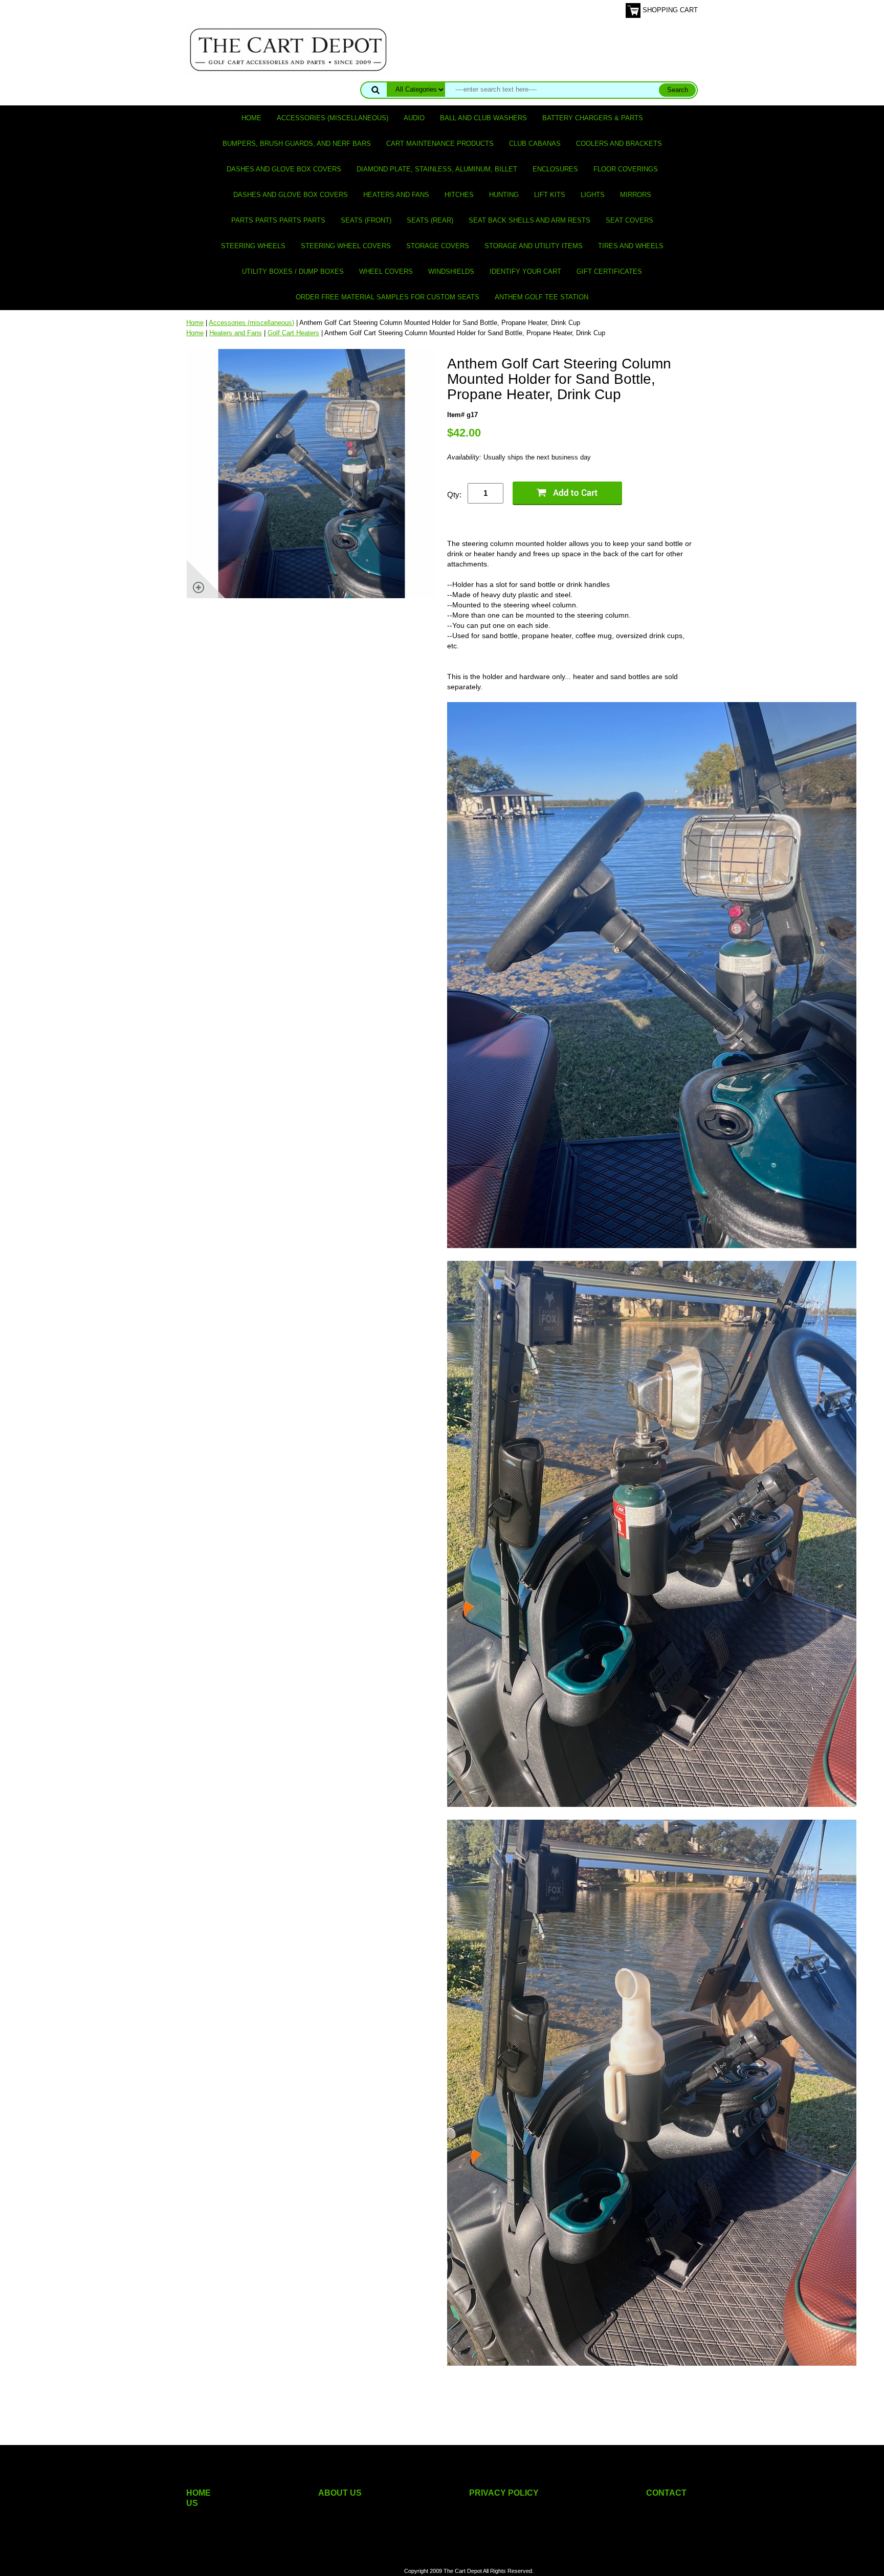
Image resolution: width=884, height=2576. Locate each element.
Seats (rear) (430, 220)
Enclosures (555, 169)
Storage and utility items (534, 246)
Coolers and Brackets (619, 144)
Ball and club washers (483, 118)
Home (251, 118)
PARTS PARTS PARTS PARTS (278, 220)
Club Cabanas (535, 144)
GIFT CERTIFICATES (609, 271)
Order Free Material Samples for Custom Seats (388, 297)
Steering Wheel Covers (346, 246)
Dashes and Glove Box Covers (284, 169)
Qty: (454, 495)
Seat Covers (629, 220)
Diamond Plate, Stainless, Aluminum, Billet (437, 169)
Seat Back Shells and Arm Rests (529, 220)
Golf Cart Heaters (293, 333)
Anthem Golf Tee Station (542, 297)
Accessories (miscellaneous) (333, 118)
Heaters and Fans (396, 195)
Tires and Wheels (631, 246)
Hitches (459, 195)
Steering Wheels (253, 246)
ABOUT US (340, 2493)
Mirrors (636, 195)
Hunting (504, 195)
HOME (198, 2493)
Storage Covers (438, 246)
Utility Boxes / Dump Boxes (293, 271)
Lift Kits (550, 195)
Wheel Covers (386, 271)
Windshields (451, 271)
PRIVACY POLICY (504, 2493)
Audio (414, 118)
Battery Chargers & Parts (593, 118)
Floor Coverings (626, 169)
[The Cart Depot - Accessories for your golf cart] (289, 49)
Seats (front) (366, 220)
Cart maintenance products (440, 144)
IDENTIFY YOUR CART (525, 271)
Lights (593, 195)
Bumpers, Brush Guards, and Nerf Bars (297, 144)
